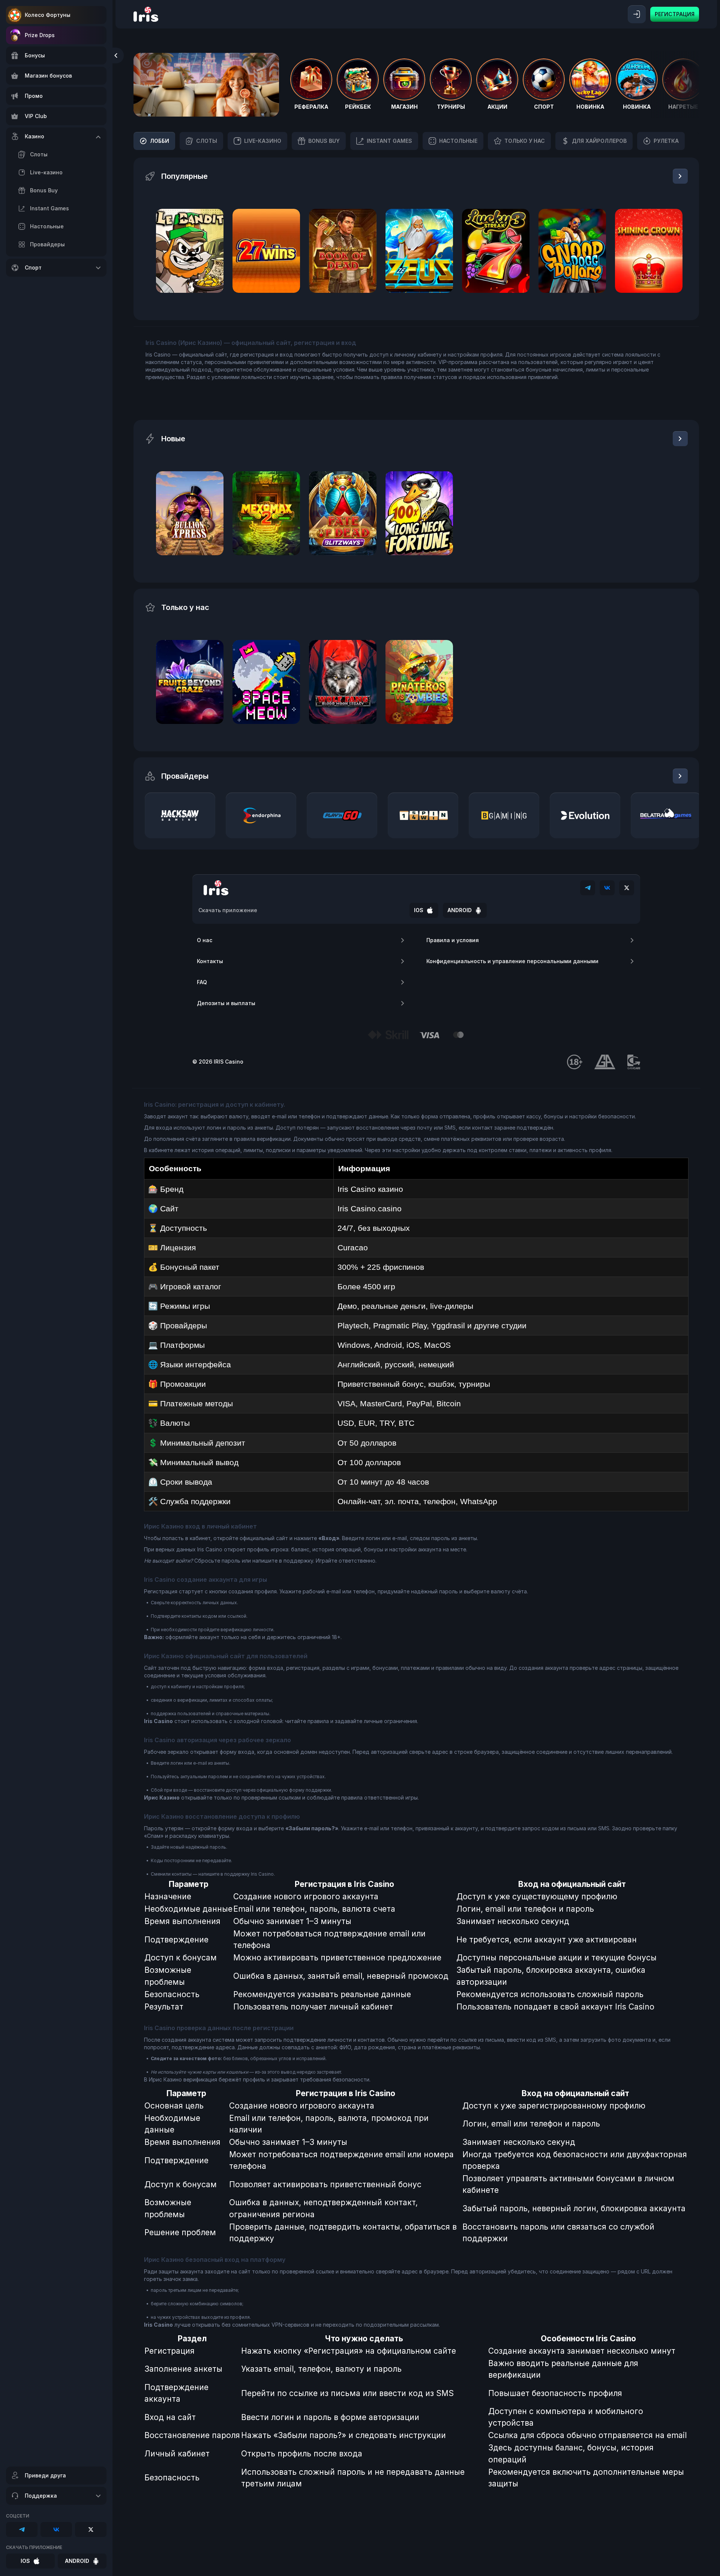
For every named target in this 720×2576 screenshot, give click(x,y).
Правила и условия (453, 940)
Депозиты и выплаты (226, 1003)
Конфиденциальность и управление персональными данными (512, 961)
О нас (205, 940)
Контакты (210, 961)
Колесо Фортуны (48, 15)
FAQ (202, 982)
